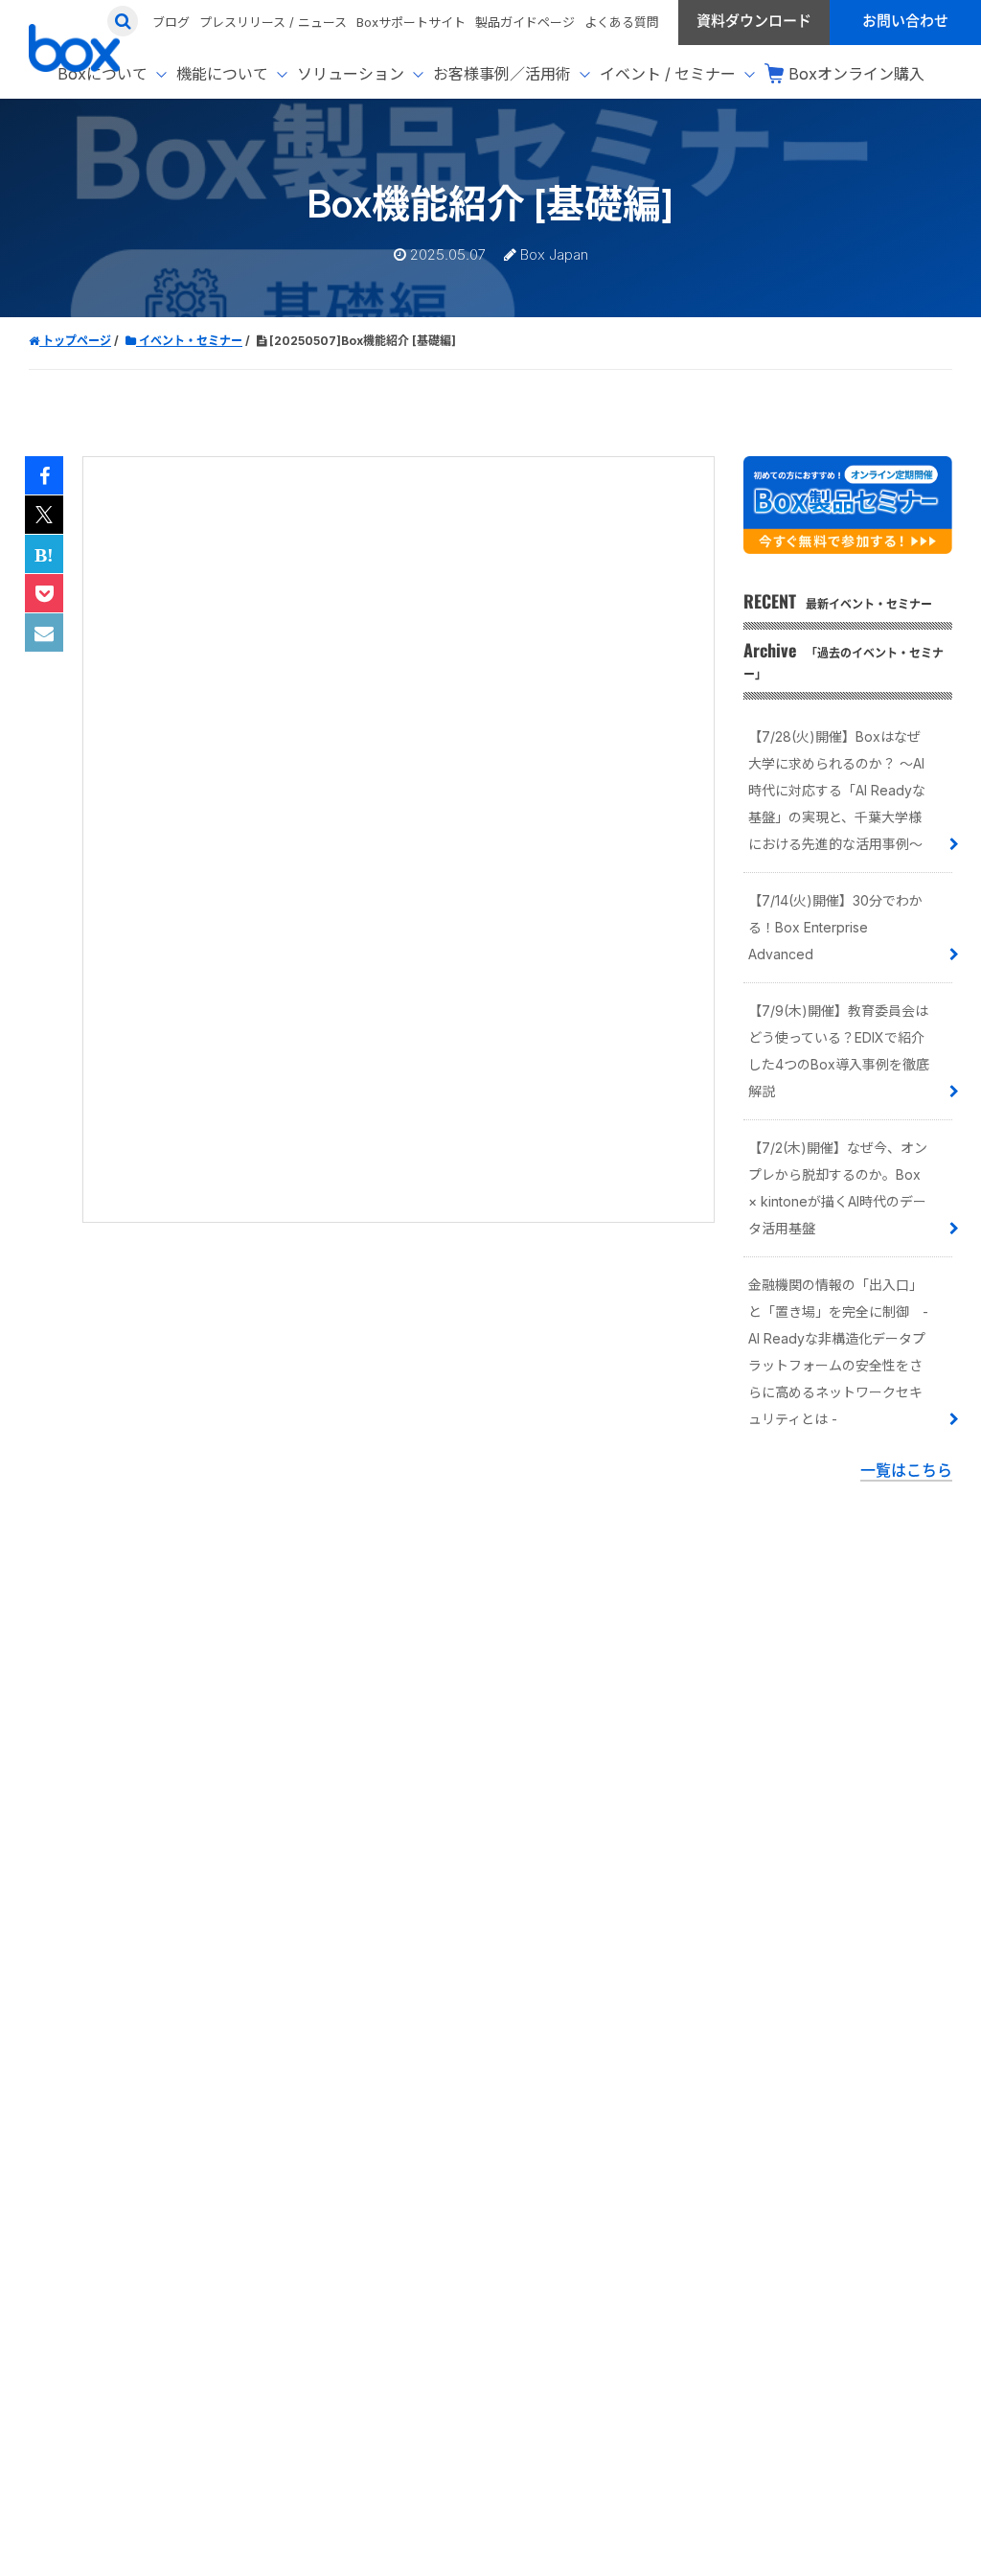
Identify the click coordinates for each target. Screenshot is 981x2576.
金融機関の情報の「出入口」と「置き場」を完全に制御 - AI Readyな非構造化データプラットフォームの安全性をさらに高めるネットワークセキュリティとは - (838, 1352)
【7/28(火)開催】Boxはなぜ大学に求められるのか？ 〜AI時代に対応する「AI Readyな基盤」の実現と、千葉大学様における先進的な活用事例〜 (837, 790)
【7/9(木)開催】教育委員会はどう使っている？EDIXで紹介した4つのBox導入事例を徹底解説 (839, 1051)
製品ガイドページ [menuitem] (525, 22)
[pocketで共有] (44, 594)
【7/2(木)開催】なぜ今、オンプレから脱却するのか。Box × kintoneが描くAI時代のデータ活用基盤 (838, 1188)
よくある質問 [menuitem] (622, 22)
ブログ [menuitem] (171, 22)
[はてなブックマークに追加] (44, 555)
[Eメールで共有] (44, 633)
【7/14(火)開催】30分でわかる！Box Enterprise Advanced (835, 927)
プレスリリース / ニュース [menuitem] (273, 22)
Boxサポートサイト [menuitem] (411, 22)
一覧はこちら (906, 1470)
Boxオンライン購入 (856, 74)
